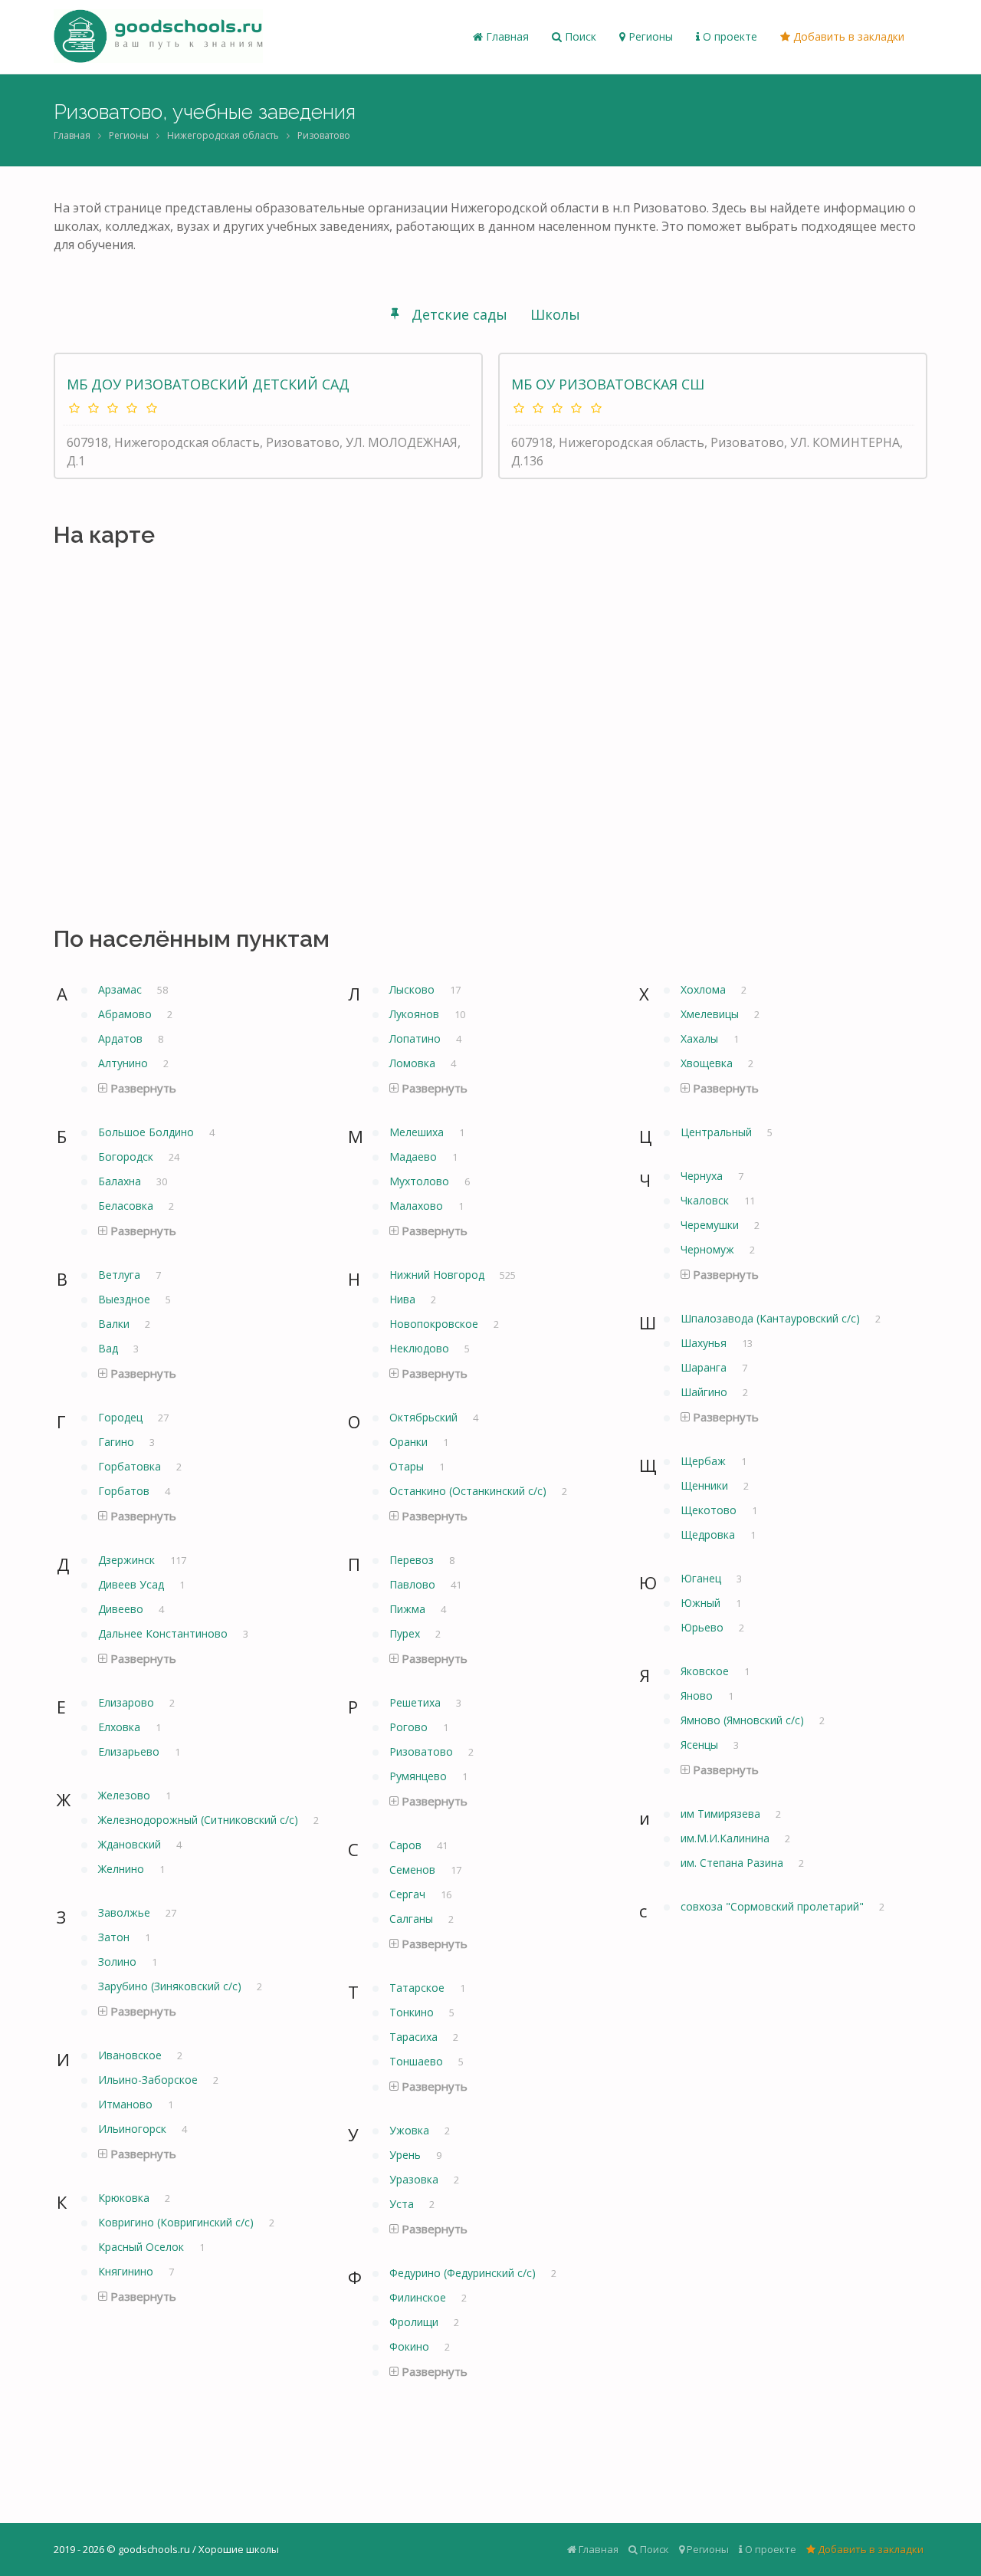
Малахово (418, 1206)
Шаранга (705, 1367)
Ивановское (131, 2055)
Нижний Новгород (438, 1275)
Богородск (127, 1157)
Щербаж (705, 1461)
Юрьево (704, 1627)
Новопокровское (435, 1324)
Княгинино (127, 2271)
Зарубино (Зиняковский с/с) (171, 1986)
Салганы (413, 1919)
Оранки (410, 1442)
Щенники (706, 1485)
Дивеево (122, 1609)
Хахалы (701, 1038)
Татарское (418, 1988)
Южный (702, 1603)
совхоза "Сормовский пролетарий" (774, 1906)
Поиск (579, 36)
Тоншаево (418, 2061)
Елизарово (128, 1702)
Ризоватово (324, 135)
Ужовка (411, 2130)
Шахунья (705, 1343)
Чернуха (703, 1176)
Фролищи (415, 2322)
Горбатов (125, 1491)
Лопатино (417, 1038)
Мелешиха (418, 1132)
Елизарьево (130, 1751)
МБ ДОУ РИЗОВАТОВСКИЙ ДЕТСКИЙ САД (208, 384)
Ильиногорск (134, 2129)
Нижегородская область (223, 135)
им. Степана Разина (733, 1863)
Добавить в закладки (847, 36)
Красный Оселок (143, 2247)
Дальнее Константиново (164, 1633)
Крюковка (125, 2198)
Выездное (126, 1299)
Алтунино (125, 1063)
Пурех (406, 1633)
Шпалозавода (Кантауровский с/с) (772, 1318)
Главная (506, 36)
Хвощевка (708, 1063)
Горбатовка (131, 1466)
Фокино (411, 2346)
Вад (110, 1348)
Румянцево (420, 1776)
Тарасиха (415, 2037)
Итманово (127, 2104)
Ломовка (414, 1063)
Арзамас (121, 989)
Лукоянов (416, 1014)
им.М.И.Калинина (727, 1838)
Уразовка (415, 2179)
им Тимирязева (722, 1814)
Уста (403, 2204)
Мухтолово (421, 1181)
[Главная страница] (158, 37)
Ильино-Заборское (149, 2080)
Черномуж (709, 1249)
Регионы (649, 36)
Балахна (121, 1181)
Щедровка (709, 1534)
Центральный (718, 1132)
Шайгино (705, 1392)
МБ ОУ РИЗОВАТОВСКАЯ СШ (608, 384)
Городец (122, 1417)
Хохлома (705, 989)
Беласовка (127, 1206)
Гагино (118, 1442)
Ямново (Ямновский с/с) (744, 1720)
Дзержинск (128, 1560)
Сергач (409, 1894)
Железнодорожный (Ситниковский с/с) (200, 1820)
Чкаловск (706, 1200)
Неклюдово (421, 1348)
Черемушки (711, 1225)
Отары (408, 1466)
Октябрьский (425, 1417)
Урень (407, 2155)
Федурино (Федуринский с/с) (464, 2273)
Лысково (413, 989)
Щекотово (710, 1510)
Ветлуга (121, 1275)
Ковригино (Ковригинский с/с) (177, 2222)
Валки (115, 1324)
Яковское (706, 1671)
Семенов (414, 1870)
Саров (407, 1845)
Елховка (121, 1727)
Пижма (409, 1609)
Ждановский (131, 1844)
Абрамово (126, 1014)
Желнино (123, 1869)
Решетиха (417, 1702)
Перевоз (413, 1560)
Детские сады (459, 314)
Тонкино (413, 2012)
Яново (698, 1695)
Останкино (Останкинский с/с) (469, 1491)
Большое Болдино (148, 1132)
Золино (119, 1962)
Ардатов (122, 1038)
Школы (555, 314)
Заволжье (126, 1912)
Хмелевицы (711, 1014)
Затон (115, 1937)
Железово (126, 1795)
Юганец (702, 1578)
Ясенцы (701, 1745)
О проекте (728, 36)
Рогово (410, 1727)
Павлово (414, 1584)
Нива (404, 1299)
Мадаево (415, 1157)
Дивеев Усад (133, 1584)
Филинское (419, 2297)
